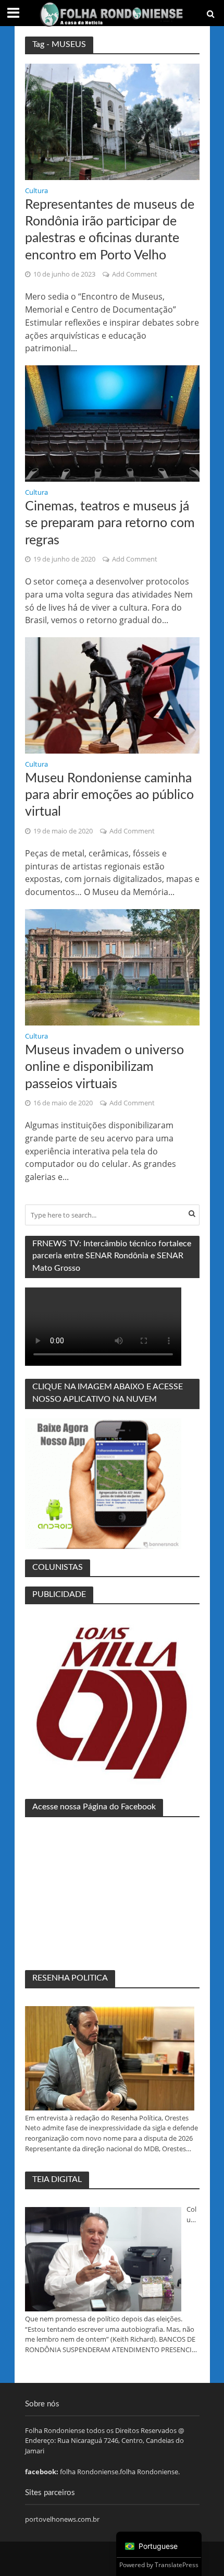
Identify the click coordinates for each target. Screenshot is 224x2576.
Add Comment (135, 274)
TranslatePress (177, 2565)
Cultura (36, 192)
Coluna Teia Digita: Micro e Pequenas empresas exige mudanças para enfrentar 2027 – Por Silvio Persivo (193, 2215)
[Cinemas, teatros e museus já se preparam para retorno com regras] (112, 423)
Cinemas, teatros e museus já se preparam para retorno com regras (110, 523)
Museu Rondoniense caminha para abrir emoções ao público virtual (109, 795)
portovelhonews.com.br (62, 2519)
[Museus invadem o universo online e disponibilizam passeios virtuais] (112, 967)
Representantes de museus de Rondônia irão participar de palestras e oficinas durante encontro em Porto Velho (110, 230)
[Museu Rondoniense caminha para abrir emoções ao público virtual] (112, 695)
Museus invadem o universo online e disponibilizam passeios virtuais (104, 1067)
